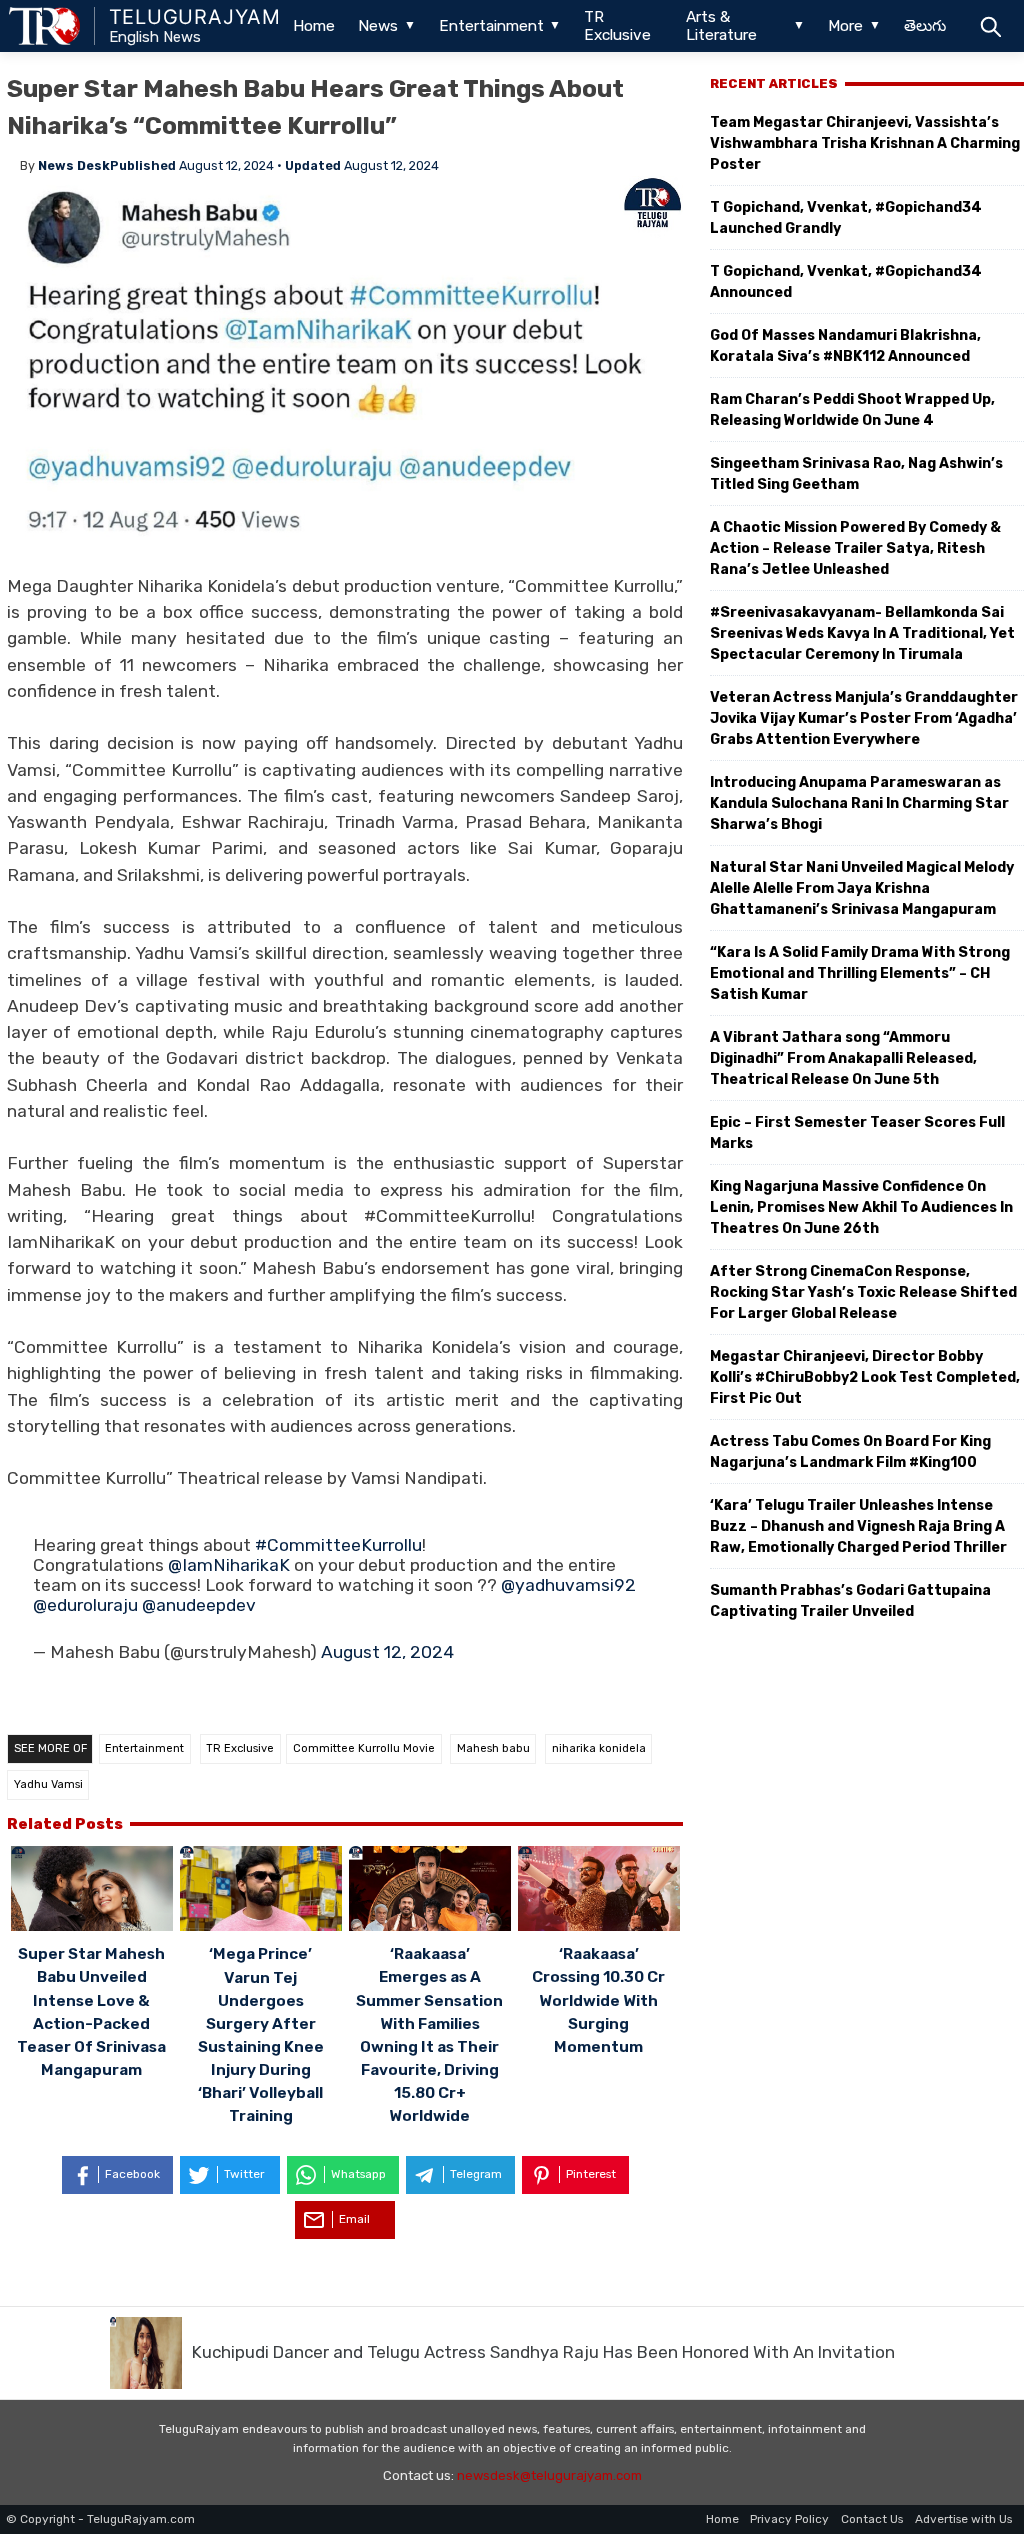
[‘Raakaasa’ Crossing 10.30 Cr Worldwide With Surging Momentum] (599, 1891)
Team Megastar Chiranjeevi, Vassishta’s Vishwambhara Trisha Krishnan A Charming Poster (865, 143)
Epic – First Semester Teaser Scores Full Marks (857, 1133)
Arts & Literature (721, 26)
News (378, 26)
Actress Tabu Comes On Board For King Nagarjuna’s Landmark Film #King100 (850, 1452)
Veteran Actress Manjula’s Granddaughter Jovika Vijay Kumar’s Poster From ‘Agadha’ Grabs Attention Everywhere (864, 718)
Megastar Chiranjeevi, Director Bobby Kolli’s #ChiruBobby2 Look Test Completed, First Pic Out (865, 1377)
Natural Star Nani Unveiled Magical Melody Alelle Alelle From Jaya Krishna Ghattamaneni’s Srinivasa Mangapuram (862, 888)
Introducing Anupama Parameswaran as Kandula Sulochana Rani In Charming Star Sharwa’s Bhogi (859, 803)
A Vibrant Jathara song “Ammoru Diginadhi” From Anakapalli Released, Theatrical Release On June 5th (843, 1058)
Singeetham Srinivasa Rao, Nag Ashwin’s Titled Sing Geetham (856, 474)
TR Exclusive (617, 26)
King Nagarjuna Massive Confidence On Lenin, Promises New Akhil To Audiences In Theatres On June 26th (861, 1207)
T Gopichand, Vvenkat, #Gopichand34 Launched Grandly (846, 218)
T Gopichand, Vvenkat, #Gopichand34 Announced (846, 282)
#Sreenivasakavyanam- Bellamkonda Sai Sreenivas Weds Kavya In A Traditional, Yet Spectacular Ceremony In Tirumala (862, 633)
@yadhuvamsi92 (568, 1585)
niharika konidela (599, 1748)
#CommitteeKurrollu (338, 1545)
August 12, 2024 (387, 1652)
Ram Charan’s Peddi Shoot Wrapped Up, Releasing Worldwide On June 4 (852, 410)
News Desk (74, 165)
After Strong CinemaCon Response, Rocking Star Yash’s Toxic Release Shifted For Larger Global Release (863, 1292)
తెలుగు (925, 26)
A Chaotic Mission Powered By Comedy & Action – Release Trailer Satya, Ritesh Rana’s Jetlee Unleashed (855, 548)
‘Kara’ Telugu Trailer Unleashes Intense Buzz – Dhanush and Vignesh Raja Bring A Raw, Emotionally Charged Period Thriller (858, 1526)
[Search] (990, 26)
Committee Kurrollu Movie (364, 1748)
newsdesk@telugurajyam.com (549, 2475)
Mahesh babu (493, 1748)
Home (314, 26)
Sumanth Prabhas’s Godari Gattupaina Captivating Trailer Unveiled (850, 1601)
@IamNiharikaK (229, 1565)
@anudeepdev (199, 1605)
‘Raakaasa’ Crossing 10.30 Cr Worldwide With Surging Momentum (598, 2000)
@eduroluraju (85, 1605)
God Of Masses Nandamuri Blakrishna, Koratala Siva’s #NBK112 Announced (845, 346)
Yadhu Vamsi (48, 1784)
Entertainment (491, 26)
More (845, 26)
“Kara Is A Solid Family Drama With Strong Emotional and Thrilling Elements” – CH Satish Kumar (860, 973)
